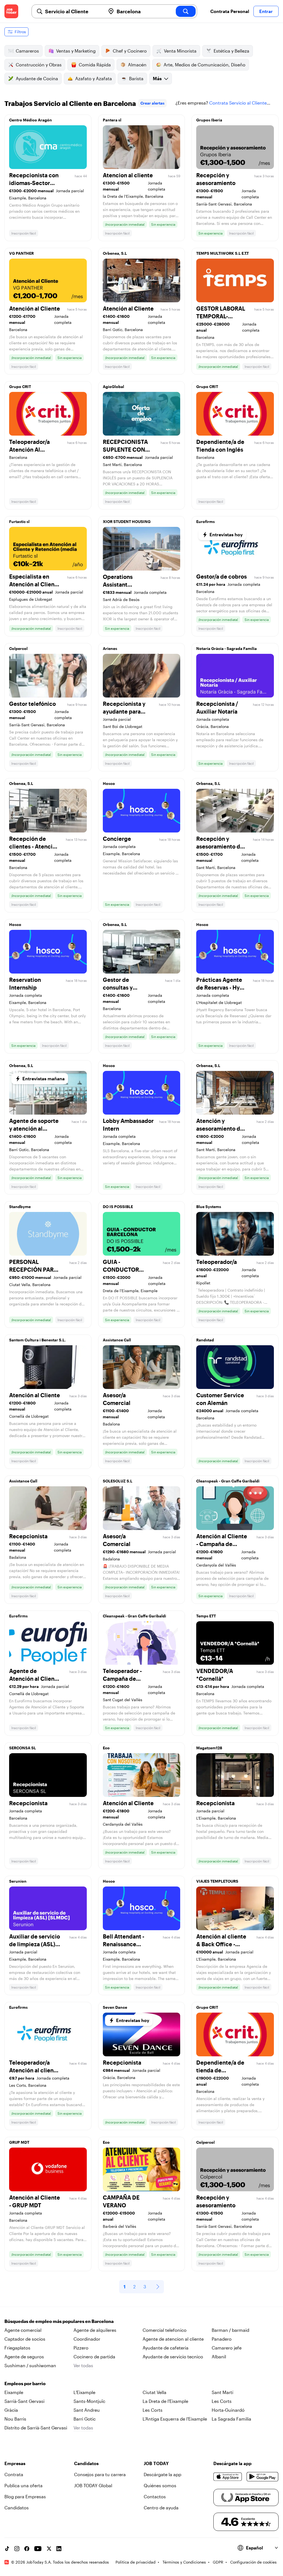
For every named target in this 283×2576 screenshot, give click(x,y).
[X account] (49, 2549)
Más (157, 78)
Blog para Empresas (25, 2496)
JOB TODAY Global (93, 2485)
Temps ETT (206, 1616)
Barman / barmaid (230, 2330)
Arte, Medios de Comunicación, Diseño (205, 65)
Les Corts (222, 2401)
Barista (136, 78)
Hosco (109, 783)
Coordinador (87, 2339)
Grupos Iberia (209, 120)
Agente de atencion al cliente (173, 2339)
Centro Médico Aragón (31, 120)
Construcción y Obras (39, 65)
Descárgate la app (163, 2474)
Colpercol (18, 648)
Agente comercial (23, 2330)
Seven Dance (115, 2007)
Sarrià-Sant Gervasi (24, 2401)
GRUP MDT (19, 2142)
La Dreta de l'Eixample (165, 2401)
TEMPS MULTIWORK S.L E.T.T (222, 253)
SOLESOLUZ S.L (118, 1481)
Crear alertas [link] (152, 103)
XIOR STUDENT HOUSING (127, 521)
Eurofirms (205, 521)
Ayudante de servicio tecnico (173, 2357)
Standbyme (20, 1207)
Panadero (222, 2339)
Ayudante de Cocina (37, 78)
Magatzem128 (209, 1748)
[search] (186, 11)
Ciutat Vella (154, 2392)
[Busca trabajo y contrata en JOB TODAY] (11, 11)
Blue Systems (209, 1207)
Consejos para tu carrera (100, 2474)
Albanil (219, 2357)
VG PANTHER (21, 253)
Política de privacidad (136, 2562)
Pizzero (81, 2348)
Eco (106, 1748)
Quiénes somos (160, 2485)
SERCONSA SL (23, 1748)
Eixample (14, 2392)
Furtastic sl (19, 521)
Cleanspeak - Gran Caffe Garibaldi (228, 1481)
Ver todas (83, 2365)
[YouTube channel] (38, 2549)
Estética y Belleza (231, 51)
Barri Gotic (85, 2419)
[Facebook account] (27, 2549)
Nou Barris (15, 2419)
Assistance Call (117, 1340)
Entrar (266, 11)
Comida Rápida (95, 65)
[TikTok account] (7, 2549)
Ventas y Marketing (76, 51)
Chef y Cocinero (130, 51)
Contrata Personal (230, 11)
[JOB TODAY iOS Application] (228, 2477)
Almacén (137, 65)
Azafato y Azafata (94, 78)
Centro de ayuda (161, 2508)
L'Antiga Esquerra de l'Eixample (175, 2419)
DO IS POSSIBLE (118, 1207)
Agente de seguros (24, 2357)
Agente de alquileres (95, 2330)
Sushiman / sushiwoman (30, 2365)
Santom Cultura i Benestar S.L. (37, 1340)
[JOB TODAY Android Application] (263, 2477)
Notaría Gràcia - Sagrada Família (226, 648)
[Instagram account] (17, 2549)
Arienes (110, 648)
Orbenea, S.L (115, 253)
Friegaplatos (17, 2348)
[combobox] (73, 11)
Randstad (205, 1340)
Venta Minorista (180, 51)
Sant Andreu (87, 2410)
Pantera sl (112, 120)
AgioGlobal (113, 387)
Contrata (14, 2474)
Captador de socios (25, 2339)
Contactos (155, 2496)
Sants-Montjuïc (89, 2401)
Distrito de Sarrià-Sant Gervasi (36, 2428)
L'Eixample (84, 2392)
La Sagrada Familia (231, 2419)
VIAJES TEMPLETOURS (217, 1881)
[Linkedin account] (59, 2549)
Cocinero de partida (94, 2357)
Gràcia (11, 2410)
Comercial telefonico (165, 2330)
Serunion (18, 1881)
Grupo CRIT (20, 387)
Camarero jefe (227, 2348)
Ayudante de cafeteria (166, 2348)
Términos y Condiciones (184, 2562)
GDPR (218, 2562)
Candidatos (17, 2508)
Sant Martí (222, 2392)
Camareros (27, 51)
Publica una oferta (23, 2485)
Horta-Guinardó (228, 2410)
